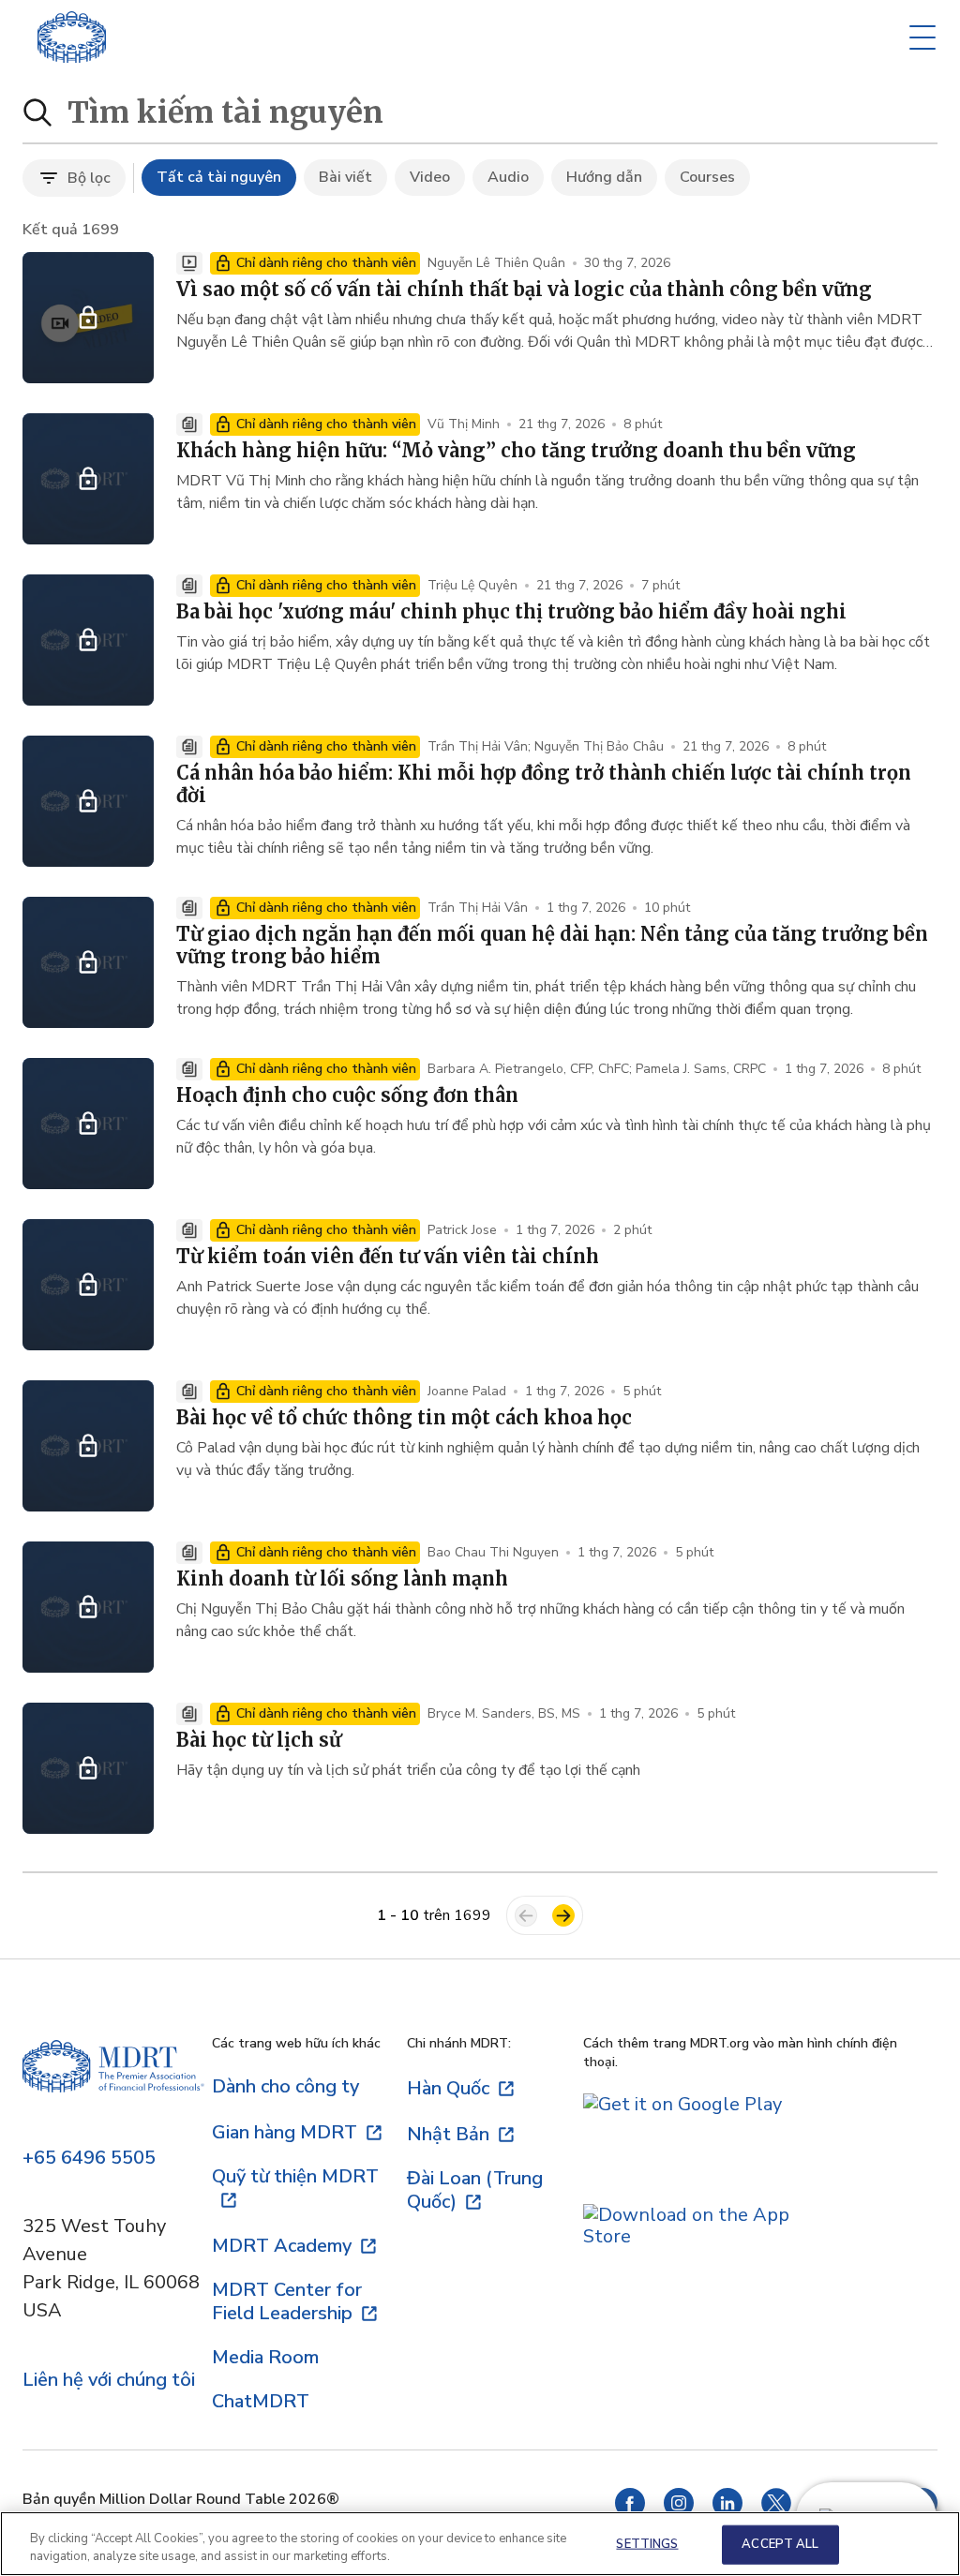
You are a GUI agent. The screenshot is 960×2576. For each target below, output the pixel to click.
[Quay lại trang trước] (526, 1915)
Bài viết (345, 177)
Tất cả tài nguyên (219, 177)
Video (430, 177)
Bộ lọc (89, 178)
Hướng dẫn (604, 177)
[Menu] (922, 37)
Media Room (265, 2357)
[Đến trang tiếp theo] (563, 1915)
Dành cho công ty (285, 2086)
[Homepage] (113, 2079)
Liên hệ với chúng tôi (109, 2381)
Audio (508, 177)
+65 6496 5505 (89, 2159)
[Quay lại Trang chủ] (72, 37)
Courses (707, 177)
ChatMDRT (261, 2401)
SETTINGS (647, 2544)
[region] (480, 2544)
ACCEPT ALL (780, 2544)
